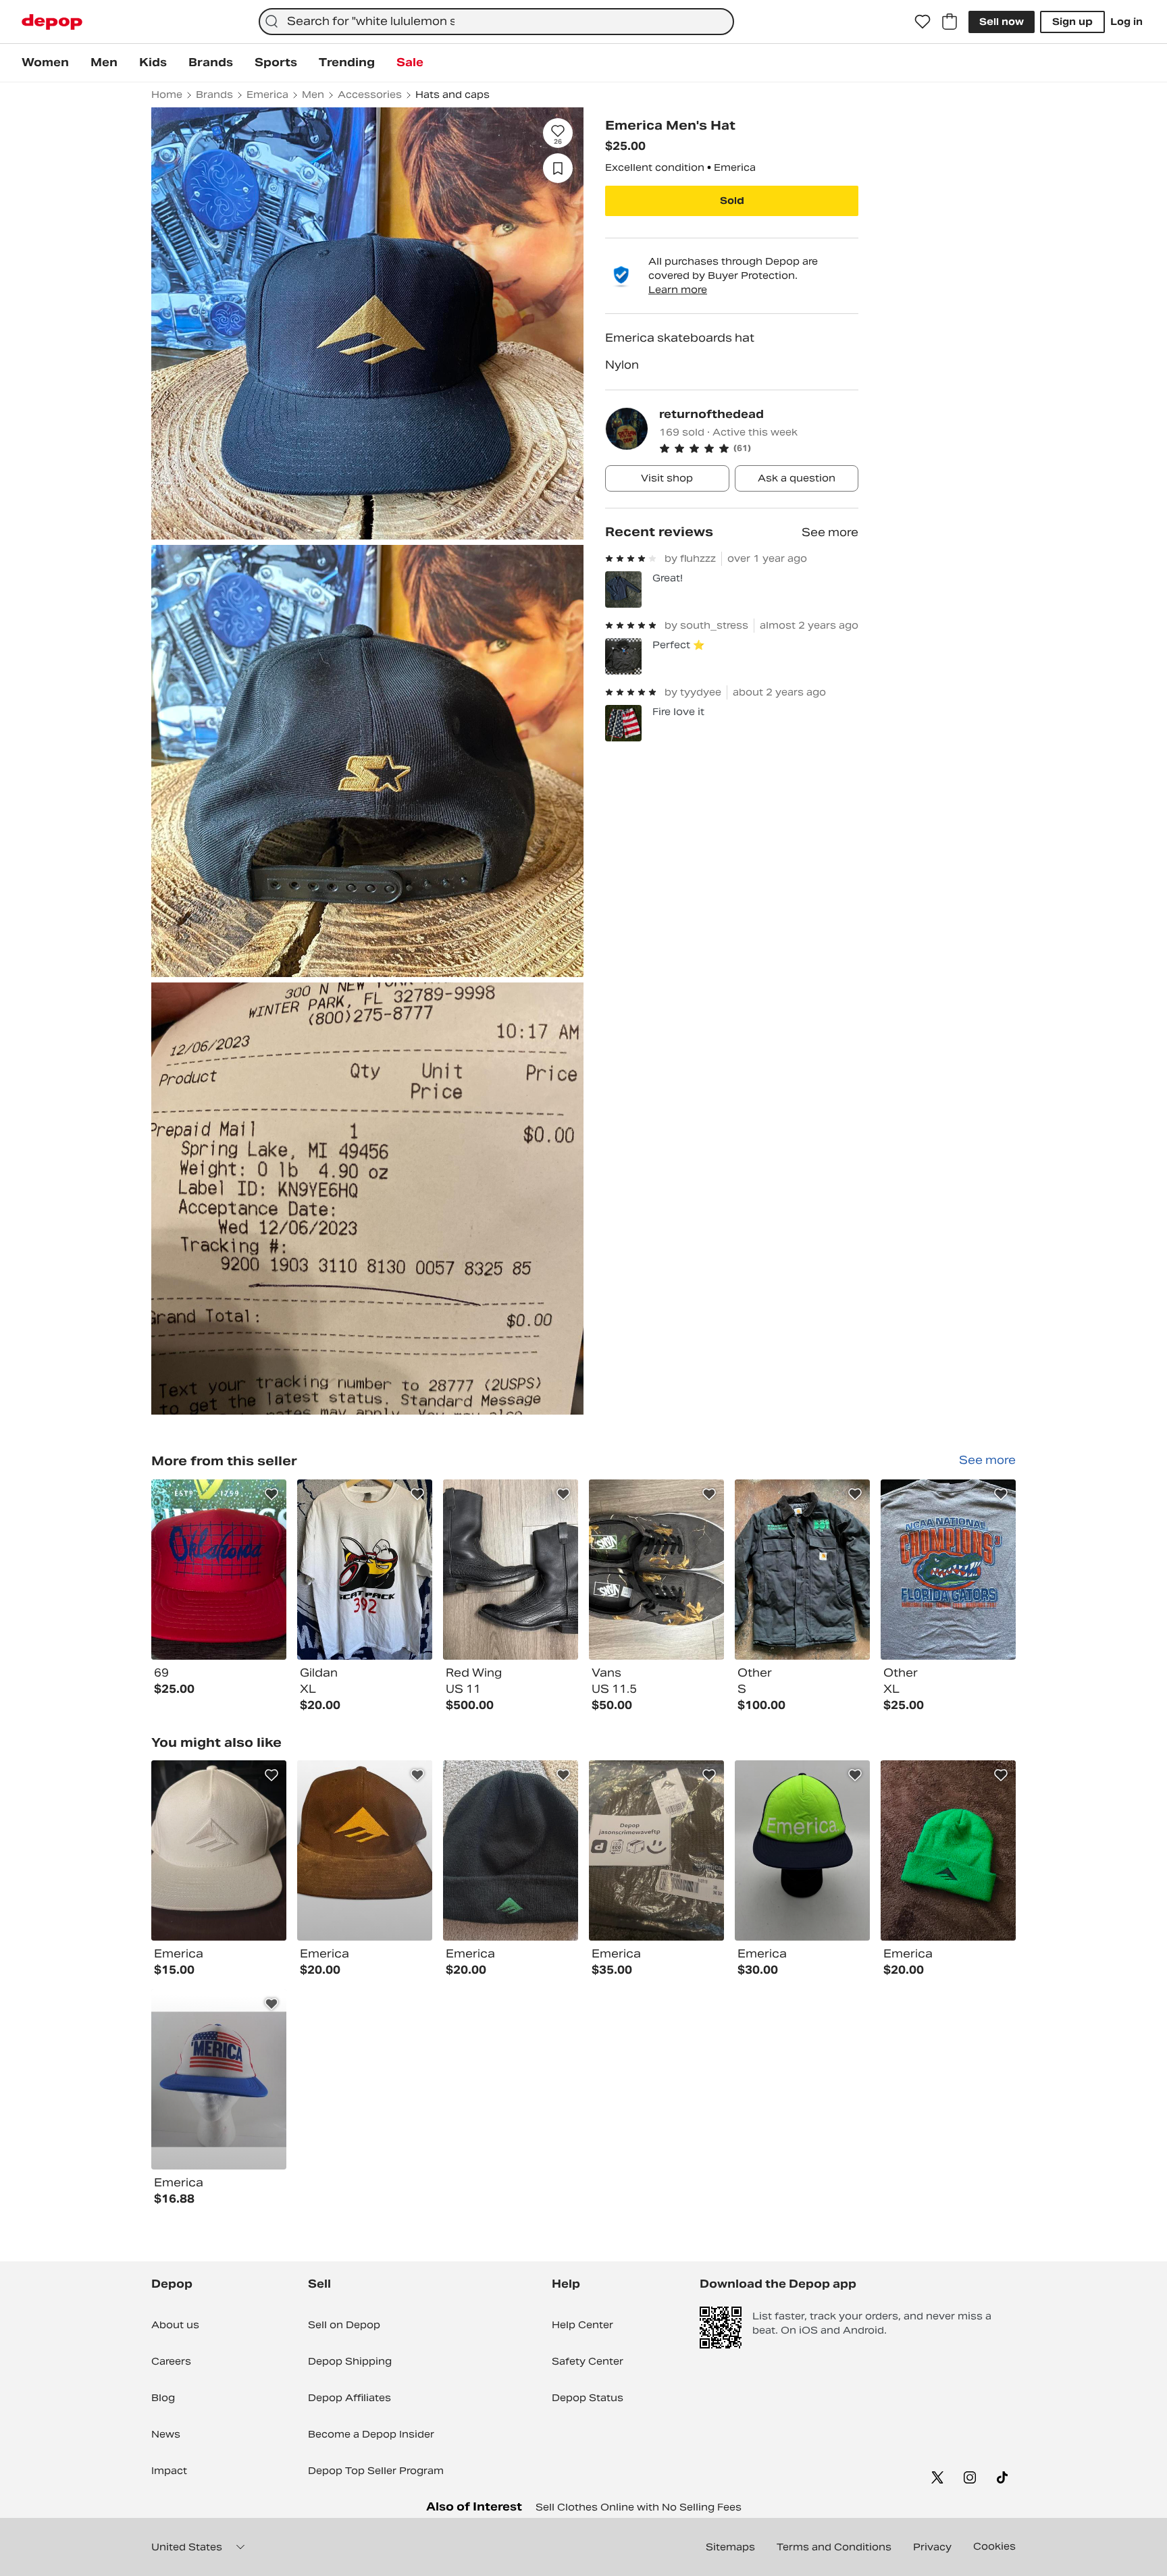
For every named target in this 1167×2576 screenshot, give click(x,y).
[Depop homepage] (52, 22)
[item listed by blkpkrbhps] (219, 2079)
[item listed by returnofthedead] (219, 1570)
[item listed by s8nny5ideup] (511, 1850)
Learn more (678, 290)
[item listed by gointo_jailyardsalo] (365, 1850)
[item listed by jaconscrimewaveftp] (656, 1850)
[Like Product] (271, 1494)
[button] (759, 448)
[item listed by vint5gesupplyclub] (948, 1850)
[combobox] (496, 22)
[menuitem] (45, 63)
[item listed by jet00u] (219, 1850)
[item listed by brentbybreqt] (802, 1850)
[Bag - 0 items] (950, 22)
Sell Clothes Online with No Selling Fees (639, 2507)
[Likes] (923, 22)
